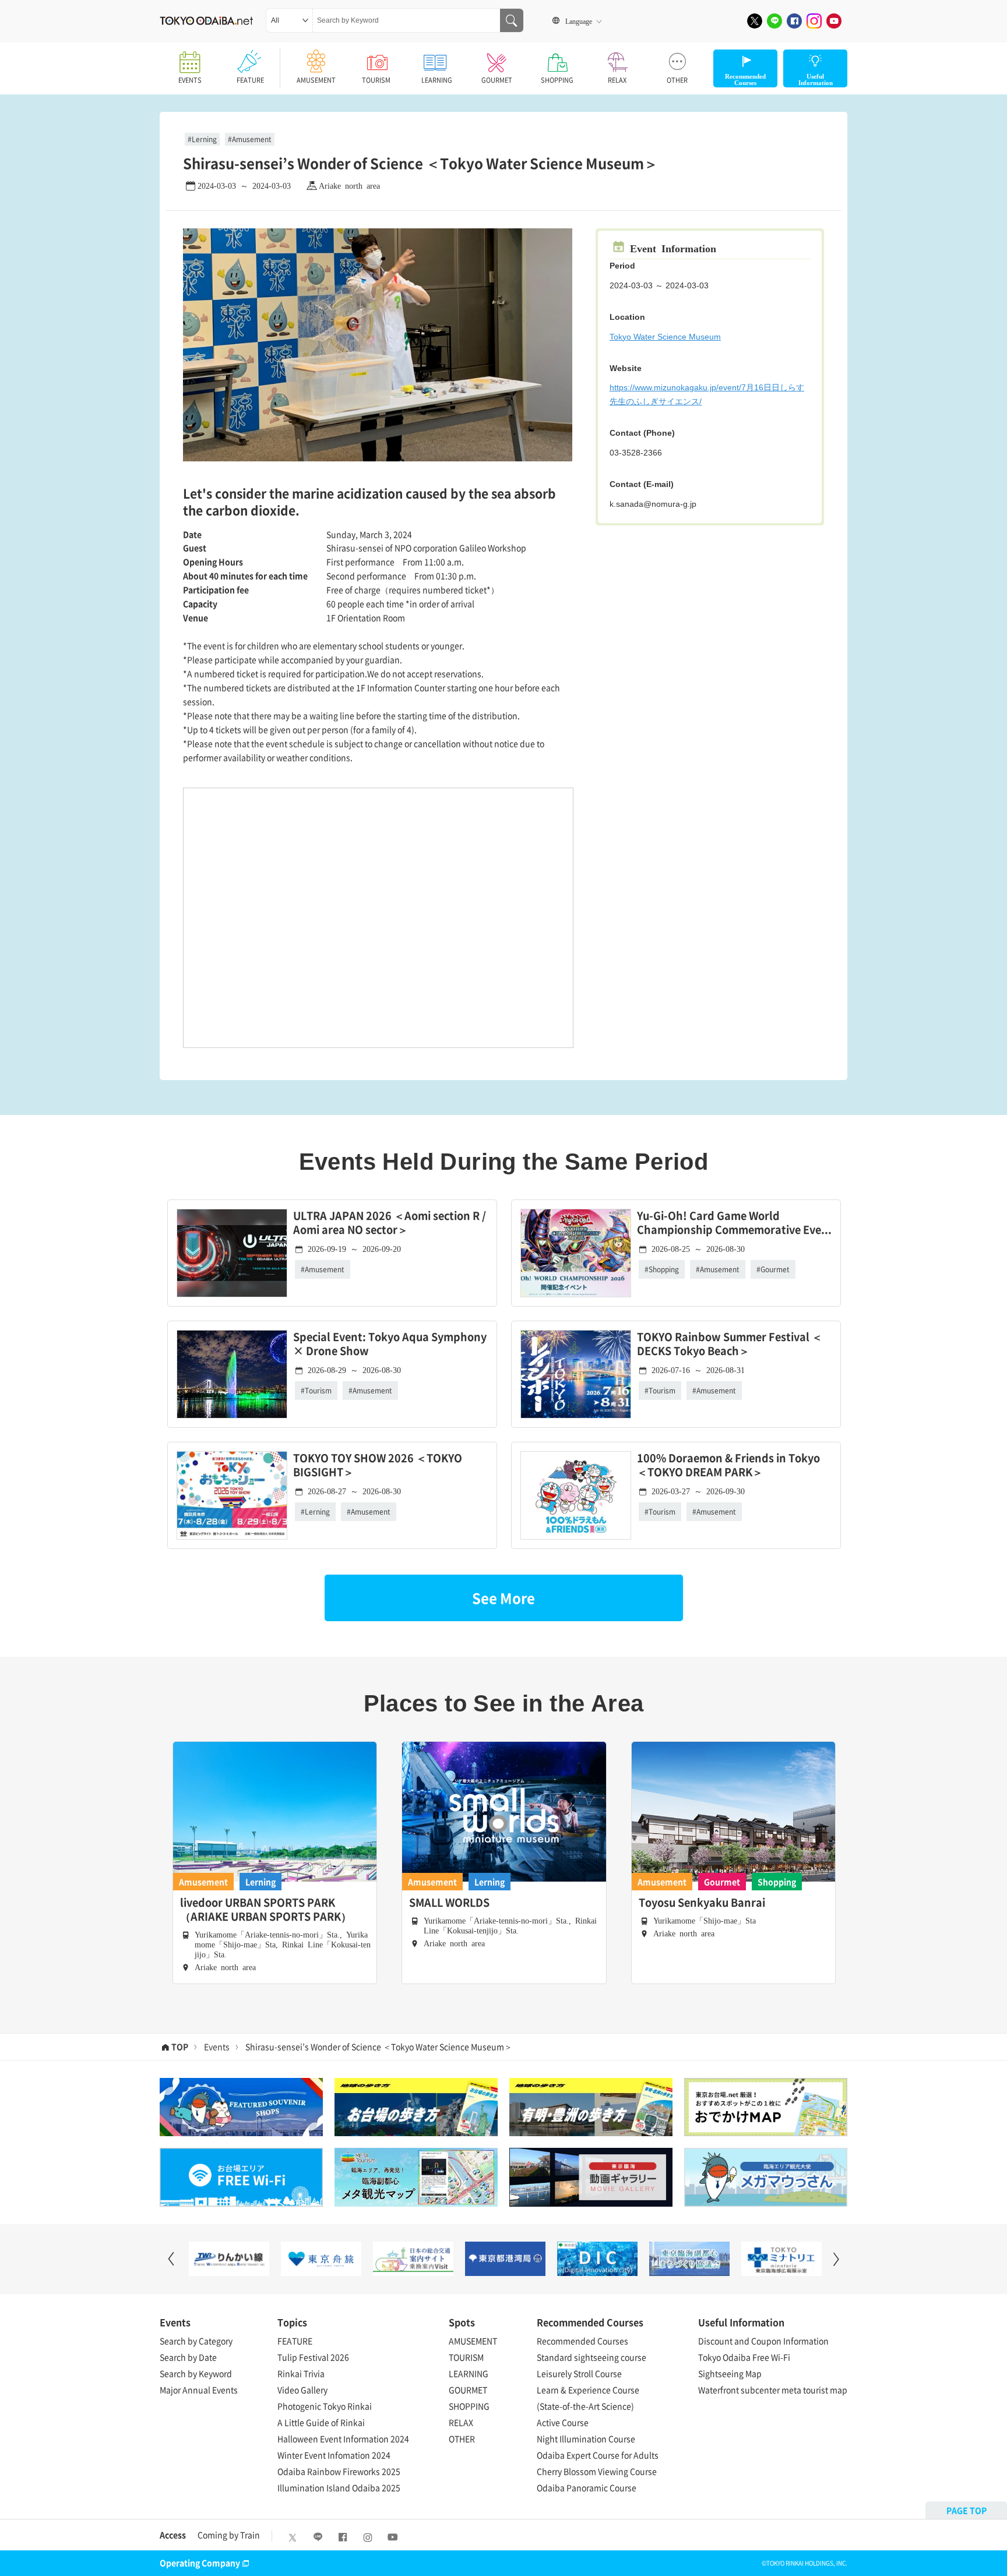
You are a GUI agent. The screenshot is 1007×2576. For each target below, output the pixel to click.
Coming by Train (229, 2535)
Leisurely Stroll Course (579, 2373)
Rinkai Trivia (301, 2373)
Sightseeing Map (730, 2373)
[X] (755, 21)
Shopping (664, 1269)
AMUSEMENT (316, 80)
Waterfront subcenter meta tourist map (773, 2390)
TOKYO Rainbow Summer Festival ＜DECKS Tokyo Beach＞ (730, 1344)
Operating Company (200, 2563)
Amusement (252, 139)
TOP (180, 2046)
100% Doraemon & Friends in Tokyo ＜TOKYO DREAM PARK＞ (728, 1465)
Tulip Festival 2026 (313, 2357)
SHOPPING (557, 80)
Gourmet (775, 1269)
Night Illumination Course (586, 2439)
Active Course (563, 2422)
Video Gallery (302, 2390)
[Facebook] (794, 21)
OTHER (677, 80)
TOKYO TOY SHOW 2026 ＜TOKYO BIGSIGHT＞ (378, 1465)
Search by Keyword (196, 2373)
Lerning (204, 139)
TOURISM (376, 80)
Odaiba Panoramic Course (587, 2487)
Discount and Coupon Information (763, 2341)
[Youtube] (834, 21)
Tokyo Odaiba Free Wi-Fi (744, 2357)
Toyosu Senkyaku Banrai (702, 1903)
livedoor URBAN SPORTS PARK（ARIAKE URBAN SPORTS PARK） (266, 1910)
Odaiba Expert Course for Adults (598, 2455)
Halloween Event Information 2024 (343, 2439)
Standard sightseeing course (591, 2357)
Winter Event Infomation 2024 (334, 2455)
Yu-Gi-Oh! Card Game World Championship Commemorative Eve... (734, 1223)
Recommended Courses (582, 2341)
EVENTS (190, 80)
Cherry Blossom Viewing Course (597, 2471)
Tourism (318, 1391)
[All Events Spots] (289, 20)
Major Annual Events (199, 2390)
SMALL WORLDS (449, 1903)
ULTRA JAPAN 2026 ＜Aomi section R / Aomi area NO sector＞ (390, 1223)
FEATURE (250, 80)
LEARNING (437, 80)
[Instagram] (814, 21)
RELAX (617, 80)
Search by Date (188, 2357)
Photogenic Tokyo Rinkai (325, 2406)
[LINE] (774, 21)
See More (503, 1598)
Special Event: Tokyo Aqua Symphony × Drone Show (390, 1344)
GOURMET (497, 80)
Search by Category (196, 2341)
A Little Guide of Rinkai (321, 2422)
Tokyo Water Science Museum (665, 337)
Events (217, 2046)
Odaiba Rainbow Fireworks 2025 (339, 2471)
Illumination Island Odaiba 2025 (339, 2487)
